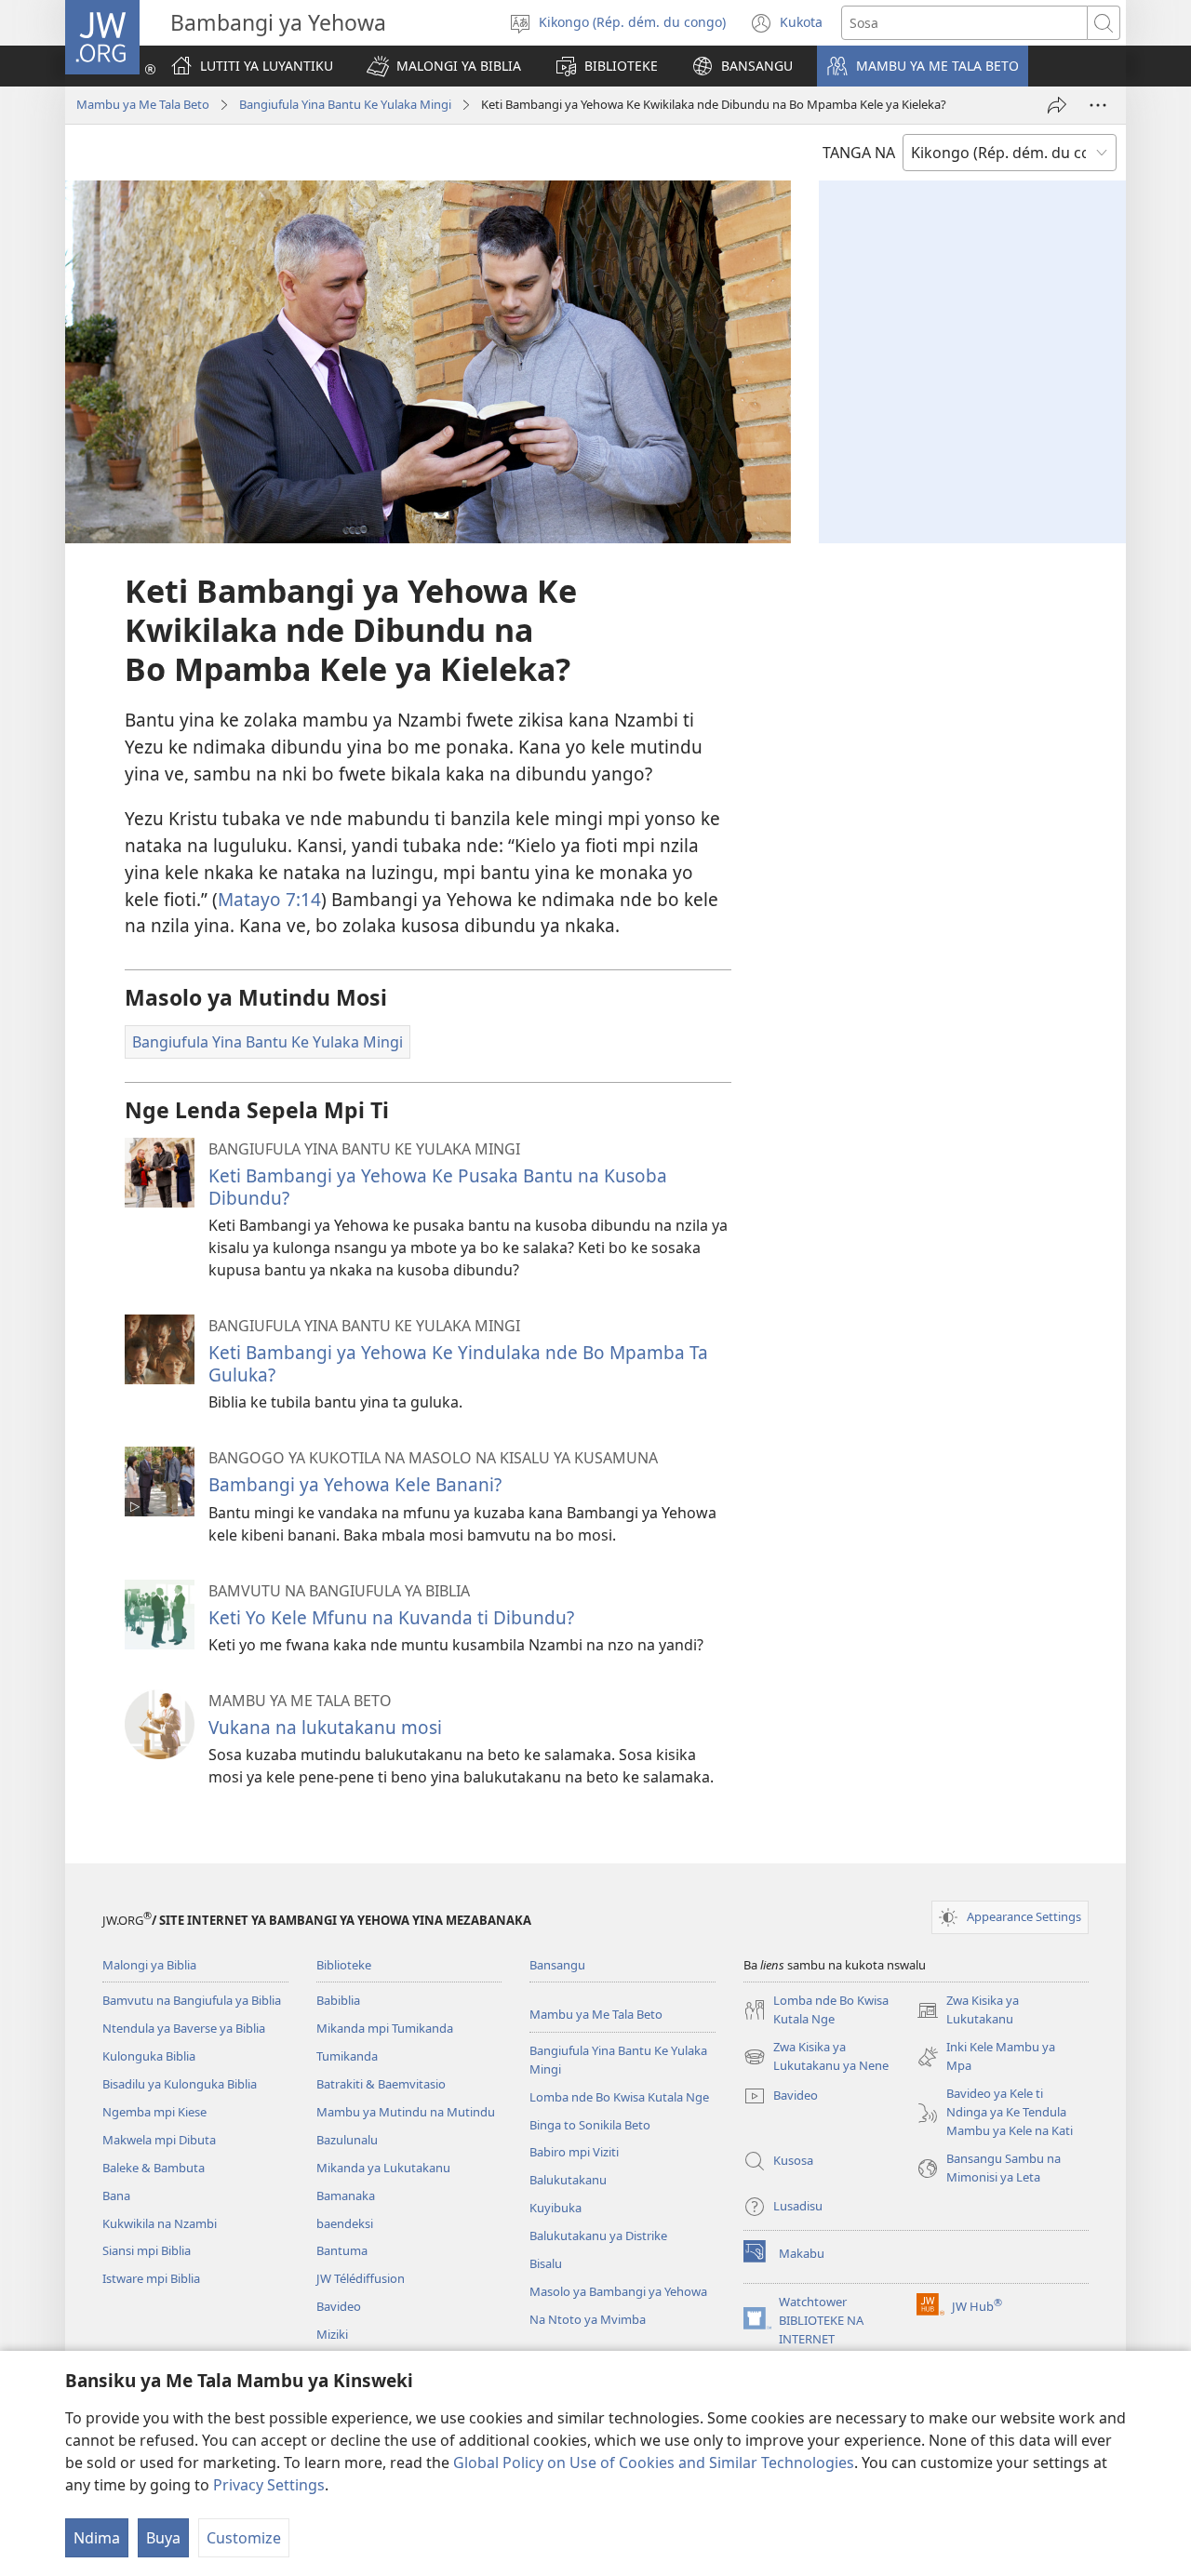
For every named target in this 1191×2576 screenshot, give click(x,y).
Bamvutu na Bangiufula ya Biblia (192, 2000)
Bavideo (339, 2306)
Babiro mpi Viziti (574, 2152)
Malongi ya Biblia (149, 1965)
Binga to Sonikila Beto (590, 2125)
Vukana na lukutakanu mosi (325, 1727)
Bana (116, 2196)
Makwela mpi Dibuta (159, 2140)
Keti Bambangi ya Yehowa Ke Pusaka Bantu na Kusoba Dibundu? (438, 1187)
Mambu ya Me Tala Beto (143, 104)
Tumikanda (347, 2056)
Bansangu (557, 1965)
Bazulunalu (347, 2140)
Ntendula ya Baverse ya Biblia (184, 2028)
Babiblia (338, 2000)
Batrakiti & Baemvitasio (381, 2084)
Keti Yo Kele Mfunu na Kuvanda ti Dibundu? (391, 1617)
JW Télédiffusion (361, 2278)
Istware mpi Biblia (151, 2278)
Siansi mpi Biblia (147, 2250)
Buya (163, 2538)
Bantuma (342, 2250)
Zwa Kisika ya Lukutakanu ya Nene (816, 2057)
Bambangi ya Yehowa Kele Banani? (355, 1484)
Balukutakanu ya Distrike (598, 2236)
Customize (244, 2538)
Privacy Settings (269, 2485)
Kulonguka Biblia (149, 2056)
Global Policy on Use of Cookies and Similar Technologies (654, 2463)
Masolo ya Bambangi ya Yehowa (618, 2291)
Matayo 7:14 (269, 899)
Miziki (332, 2334)
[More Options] (1098, 105)
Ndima (97, 2538)
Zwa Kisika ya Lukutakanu (968, 2010)
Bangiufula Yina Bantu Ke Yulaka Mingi (345, 104)
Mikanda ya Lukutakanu (383, 2168)
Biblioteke (344, 1965)
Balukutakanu (568, 2180)
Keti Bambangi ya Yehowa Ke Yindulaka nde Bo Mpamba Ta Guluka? (458, 1363)
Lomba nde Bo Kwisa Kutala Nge (619, 2097)
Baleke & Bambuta (154, 2168)
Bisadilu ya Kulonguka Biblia (180, 2084)
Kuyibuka (555, 2208)
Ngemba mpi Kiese (154, 2112)
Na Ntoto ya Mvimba (588, 2319)
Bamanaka (346, 2196)
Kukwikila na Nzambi (160, 2223)
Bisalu (546, 2263)
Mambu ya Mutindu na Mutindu (406, 2112)
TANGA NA (859, 153)
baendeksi (345, 2223)
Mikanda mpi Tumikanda (385, 2028)
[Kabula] (1057, 105)
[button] (444, 66)
